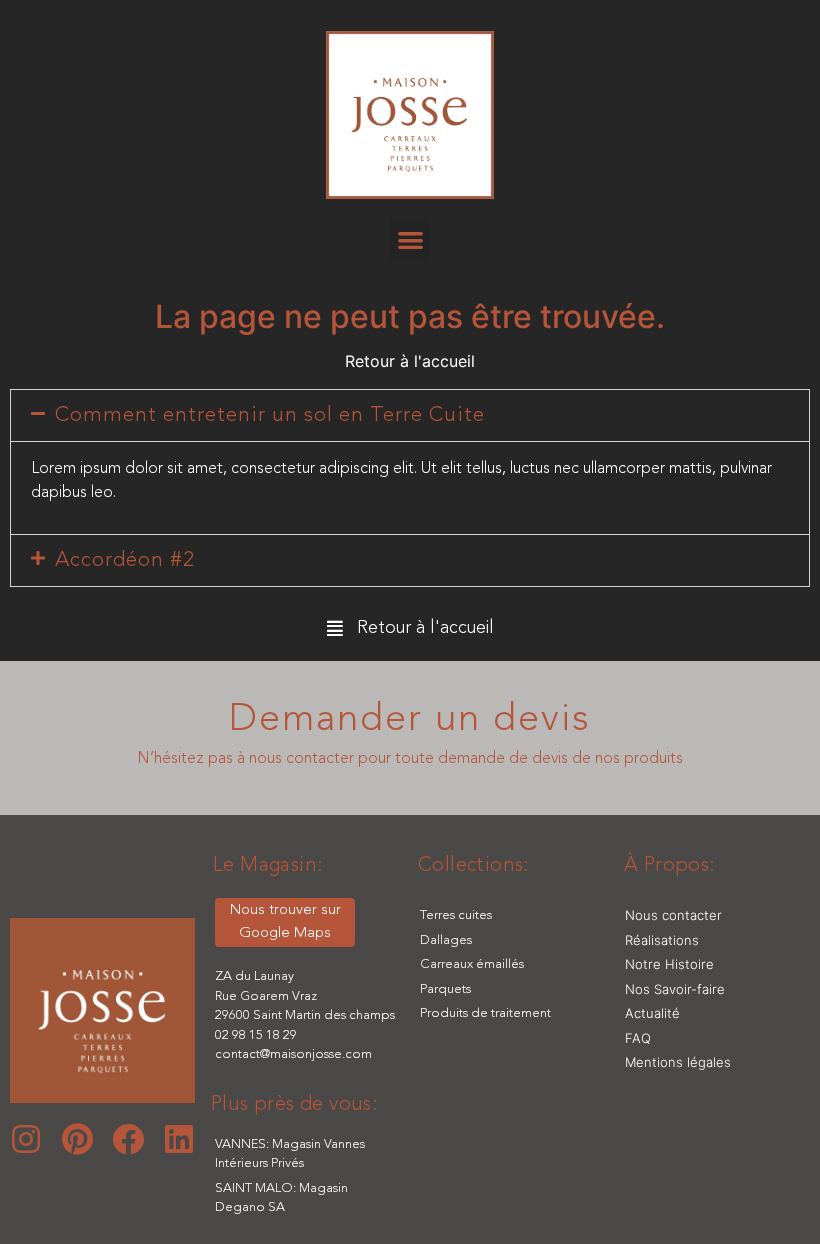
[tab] (410, 415)
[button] (410, 239)
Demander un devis (410, 720)
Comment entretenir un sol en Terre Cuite (270, 415)
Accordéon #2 (125, 560)
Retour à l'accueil (410, 361)
